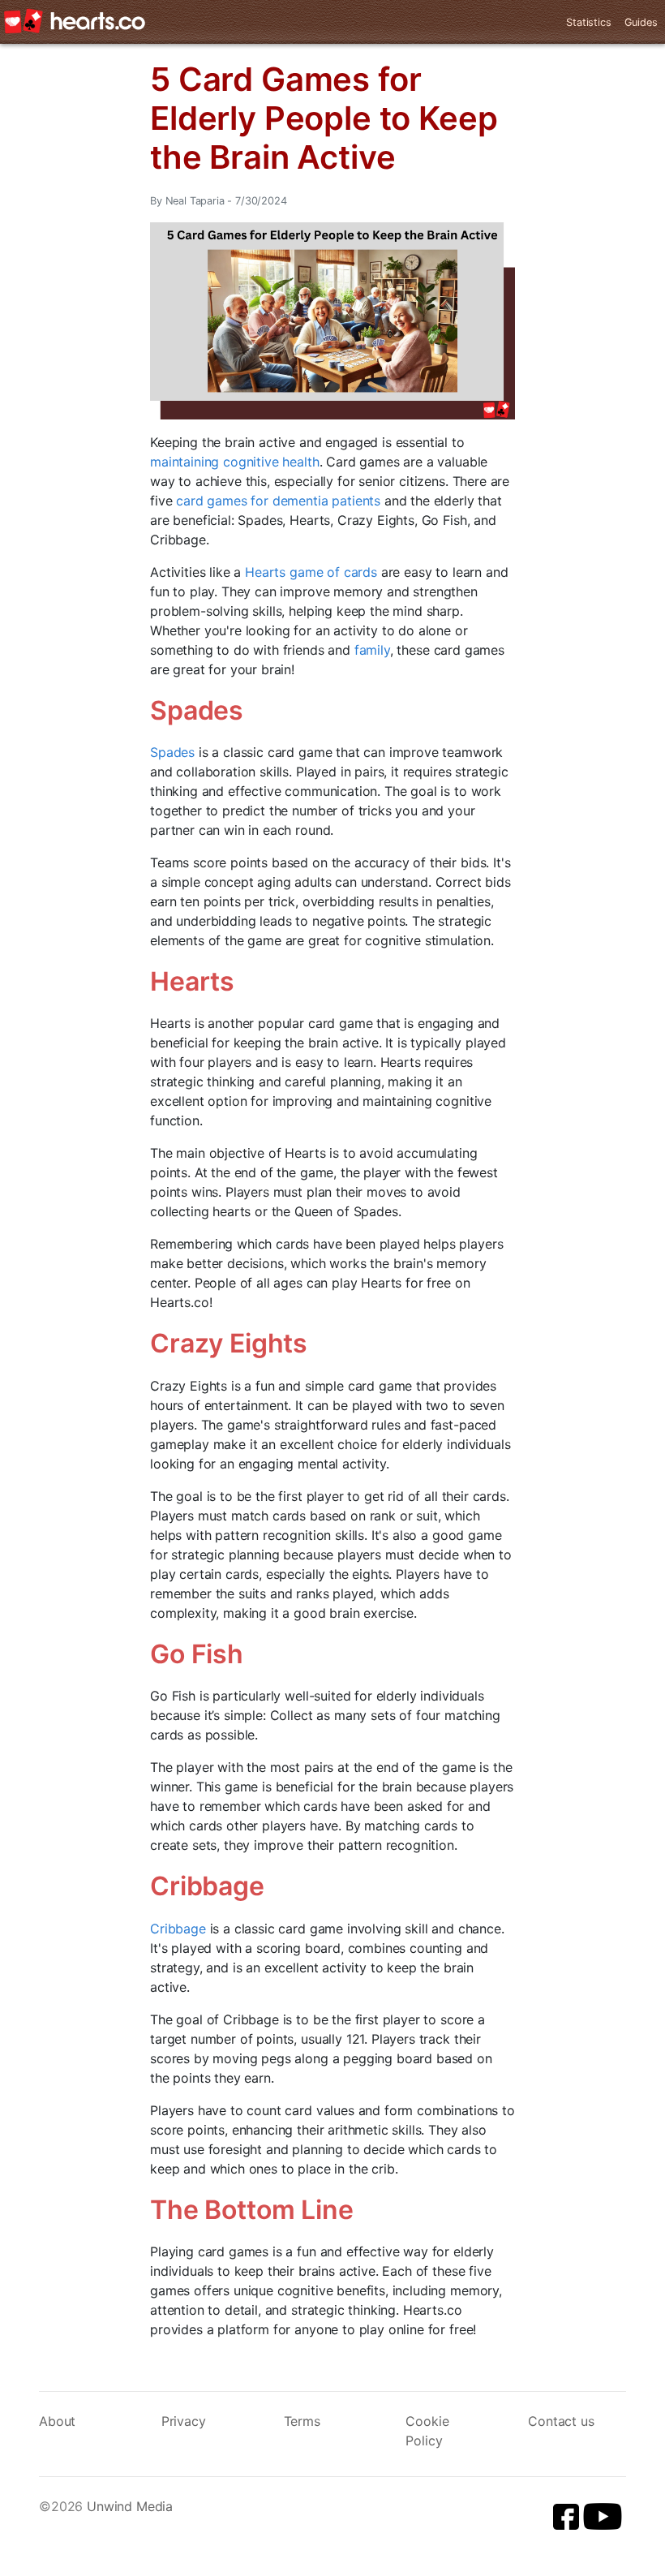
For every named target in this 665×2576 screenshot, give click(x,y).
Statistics (588, 22)
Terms (302, 2421)
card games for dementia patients (278, 501)
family (372, 650)
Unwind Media (130, 2506)
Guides (641, 22)
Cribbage (178, 1929)
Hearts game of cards (311, 572)
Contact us (561, 2421)
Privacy (184, 2421)
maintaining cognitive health (235, 462)
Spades (172, 752)
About (57, 2421)
